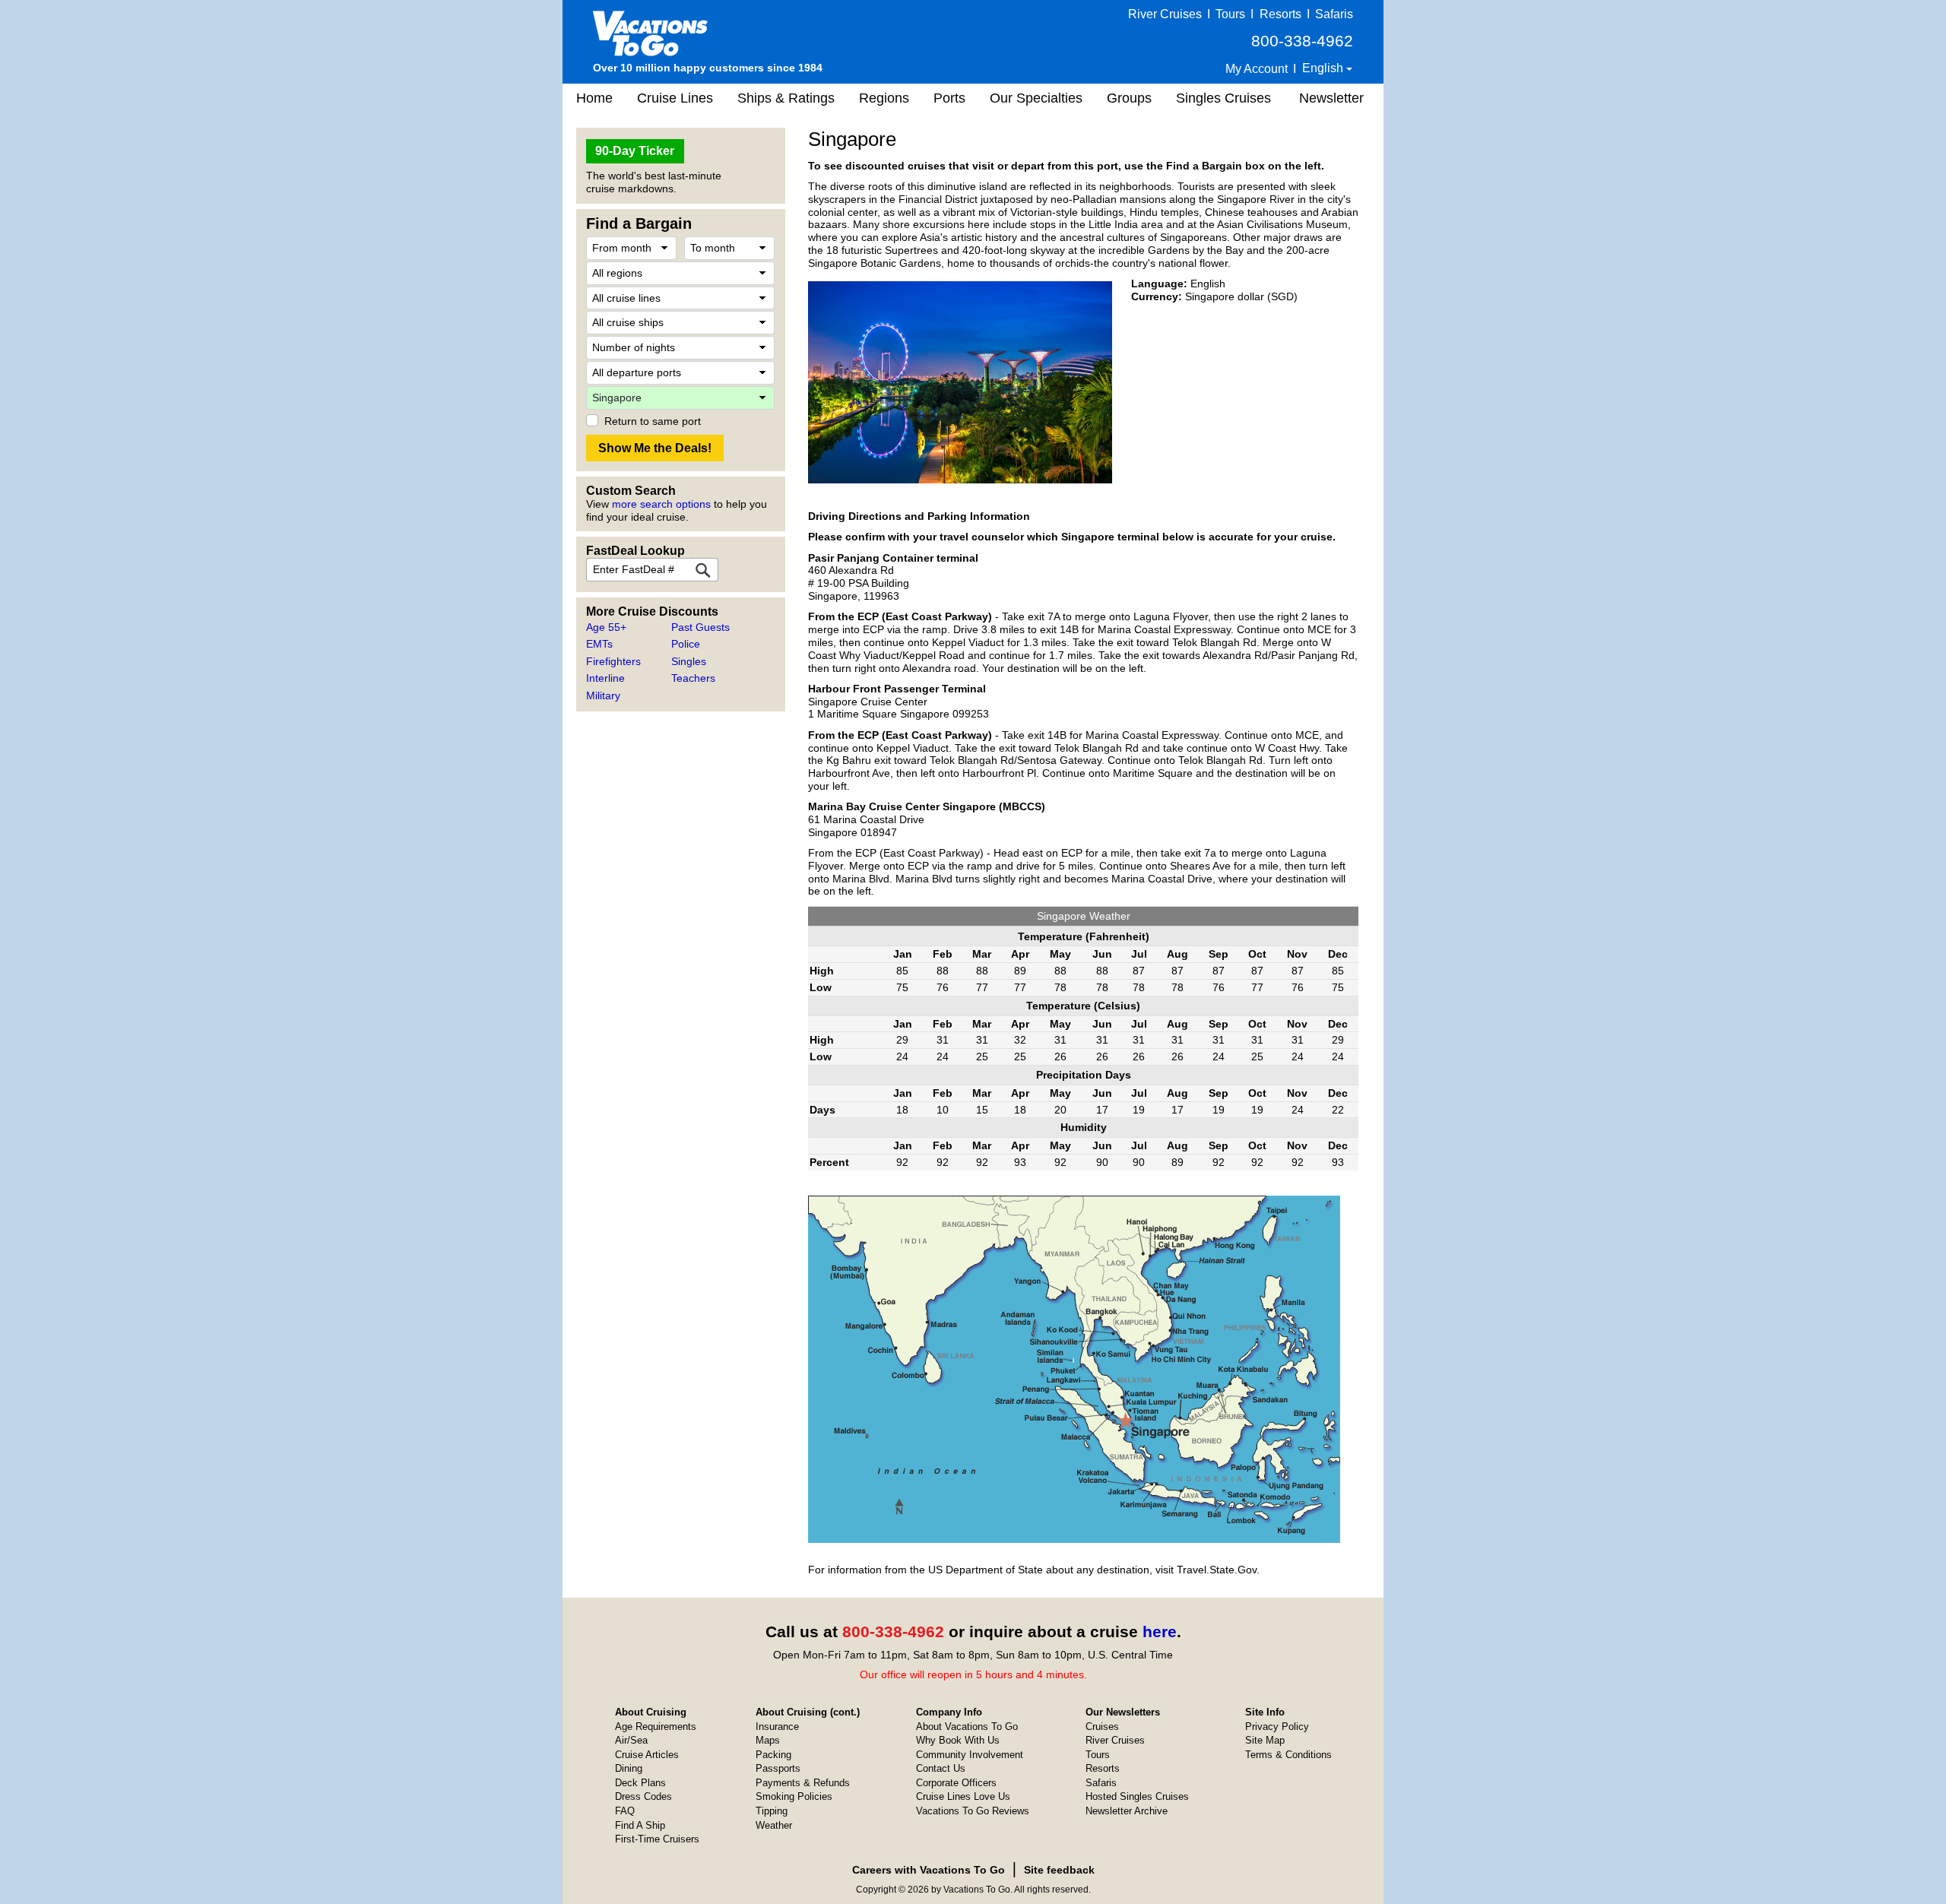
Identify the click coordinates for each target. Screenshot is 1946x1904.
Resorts (1280, 14)
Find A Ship (640, 1825)
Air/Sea (631, 1740)
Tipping (772, 1811)
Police (686, 644)
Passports (778, 1768)
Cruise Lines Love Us (963, 1796)
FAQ (625, 1811)
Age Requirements (656, 1727)
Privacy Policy (1277, 1727)
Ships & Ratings (786, 98)
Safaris (1334, 14)
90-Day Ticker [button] (635, 151)
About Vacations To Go (967, 1727)
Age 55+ (606, 627)
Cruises (1102, 1727)
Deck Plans (640, 1783)
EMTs (599, 644)
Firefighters (613, 661)
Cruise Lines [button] (675, 98)
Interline (605, 678)
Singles (689, 661)
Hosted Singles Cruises (1137, 1796)
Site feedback (1059, 1870)
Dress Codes (643, 1796)
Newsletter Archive (1127, 1811)
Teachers (693, 678)
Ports (949, 98)
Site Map (1265, 1740)
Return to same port (653, 421)
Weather (774, 1825)
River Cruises (1165, 14)
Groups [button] (1129, 98)
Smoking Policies (794, 1796)
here (1160, 1632)
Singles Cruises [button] (1223, 98)
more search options (661, 504)
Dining (629, 1768)
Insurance (777, 1727)
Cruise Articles (647, 1755)
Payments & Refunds (803, 1783)
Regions (884, 98)
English (1324, 68)
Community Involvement (970, 1755)
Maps (768, 1740)
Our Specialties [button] (1036, 98)
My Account (1257, 69)
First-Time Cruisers (657, 1839)
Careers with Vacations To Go (929, 1870)
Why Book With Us (958, 1740)
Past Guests (700, 627)
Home (594, 98)
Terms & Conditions (1288, 1755)
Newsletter (1331, 98)
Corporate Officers (956, 1783)
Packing (773, 1755)
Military (603, 695)
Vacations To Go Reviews (973, 1811)
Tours (1230, 14)
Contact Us (941, 1768)
